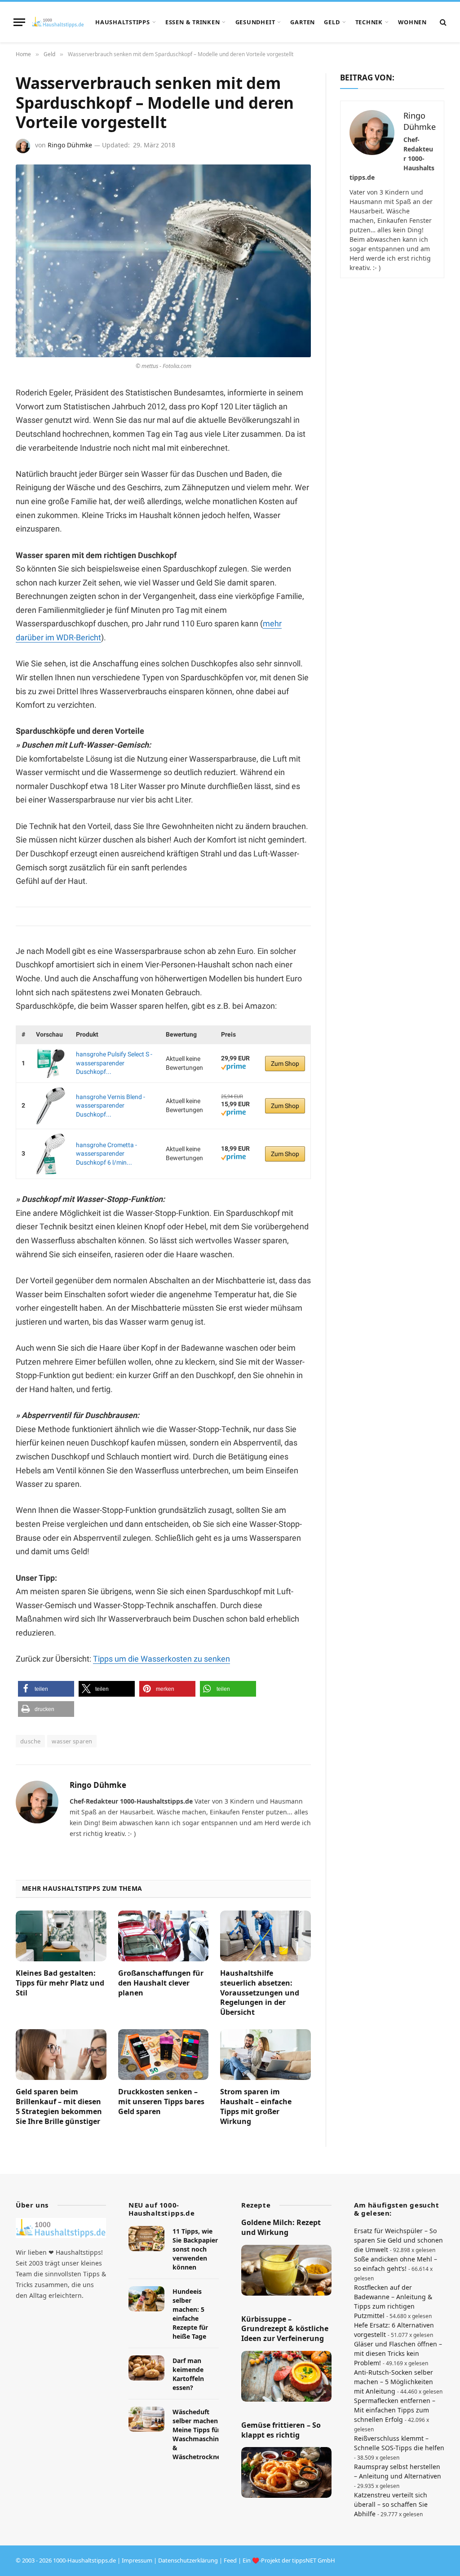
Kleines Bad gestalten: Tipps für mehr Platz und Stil (60, 1983)
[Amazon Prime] (233, 1068)
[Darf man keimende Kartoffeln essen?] (146, 2368)
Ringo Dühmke (70, 145)
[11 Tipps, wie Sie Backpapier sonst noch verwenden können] (146, 2239)
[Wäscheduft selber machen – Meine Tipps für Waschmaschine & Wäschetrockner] (146, 2420)
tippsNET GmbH (314, 2560)
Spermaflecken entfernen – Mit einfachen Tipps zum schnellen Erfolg (395, 2410)
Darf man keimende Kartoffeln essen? (188, 2374)
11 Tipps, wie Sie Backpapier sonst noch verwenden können (195, 2249)
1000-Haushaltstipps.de (84, 2560)
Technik (369, 22)
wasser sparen (72, 1741)
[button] (46, 1689)
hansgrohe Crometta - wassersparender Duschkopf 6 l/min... (106, 1154)
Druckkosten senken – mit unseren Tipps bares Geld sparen (161, 2102)
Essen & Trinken (193, 22)
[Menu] (19, 22)
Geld (332, 22)
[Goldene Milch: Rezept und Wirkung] (286, 2270)
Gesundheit (255, 22)
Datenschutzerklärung (188, 2560)
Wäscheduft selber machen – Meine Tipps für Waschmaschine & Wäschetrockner (198, 2435)
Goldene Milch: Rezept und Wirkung (281, 2228)
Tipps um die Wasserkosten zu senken (161, 1659)
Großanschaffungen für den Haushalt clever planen (161, 1983)
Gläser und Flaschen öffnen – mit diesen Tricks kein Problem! (398, 2353)
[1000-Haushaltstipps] (58, 22)
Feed (230, 2560)
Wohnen (412, 22)
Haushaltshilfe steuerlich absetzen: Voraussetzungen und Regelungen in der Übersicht (260, 1993)
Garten (303, 22)
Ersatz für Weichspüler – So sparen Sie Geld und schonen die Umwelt (398, 2240)
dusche (30, 1741)
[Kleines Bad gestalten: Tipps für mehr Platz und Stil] (61, 1936)
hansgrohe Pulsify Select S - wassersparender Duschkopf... (114, 1063)
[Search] (442, 22)
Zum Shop (285, 1064)
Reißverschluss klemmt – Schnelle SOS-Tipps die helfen (399, 2443)
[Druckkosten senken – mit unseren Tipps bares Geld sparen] (164, 2055)
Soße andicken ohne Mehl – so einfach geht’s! (396, 2264)
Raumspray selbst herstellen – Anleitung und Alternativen (398, 2471)
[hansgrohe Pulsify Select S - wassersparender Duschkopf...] (51, 1063)
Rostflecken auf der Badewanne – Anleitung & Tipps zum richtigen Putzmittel (393, 2301)
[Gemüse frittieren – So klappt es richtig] (286, 2473)
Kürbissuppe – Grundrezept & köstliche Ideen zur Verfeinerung (285, 2329)
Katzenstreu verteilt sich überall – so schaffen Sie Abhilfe (391, 2504)
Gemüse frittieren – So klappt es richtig (281, 2430)
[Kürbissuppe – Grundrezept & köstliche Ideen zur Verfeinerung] (286, 2376)
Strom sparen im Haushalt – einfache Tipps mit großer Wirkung (256, 2106)
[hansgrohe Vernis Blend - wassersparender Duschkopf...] (51, 1106)
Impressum (137, 2560)
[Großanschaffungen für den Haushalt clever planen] (164, 1936)
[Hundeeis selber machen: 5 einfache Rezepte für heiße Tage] (146, 2299)
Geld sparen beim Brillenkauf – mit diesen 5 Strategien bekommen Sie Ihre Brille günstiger (59, 2106)
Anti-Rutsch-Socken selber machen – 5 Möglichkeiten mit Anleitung (394, 2382)
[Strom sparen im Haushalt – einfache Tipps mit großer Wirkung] (265, 2055)
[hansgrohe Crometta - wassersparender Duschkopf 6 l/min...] (51, 1154)
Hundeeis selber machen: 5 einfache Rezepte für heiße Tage (190, 2314)
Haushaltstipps (123, 22)
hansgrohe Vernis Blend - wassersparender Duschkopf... (111, 1106)
